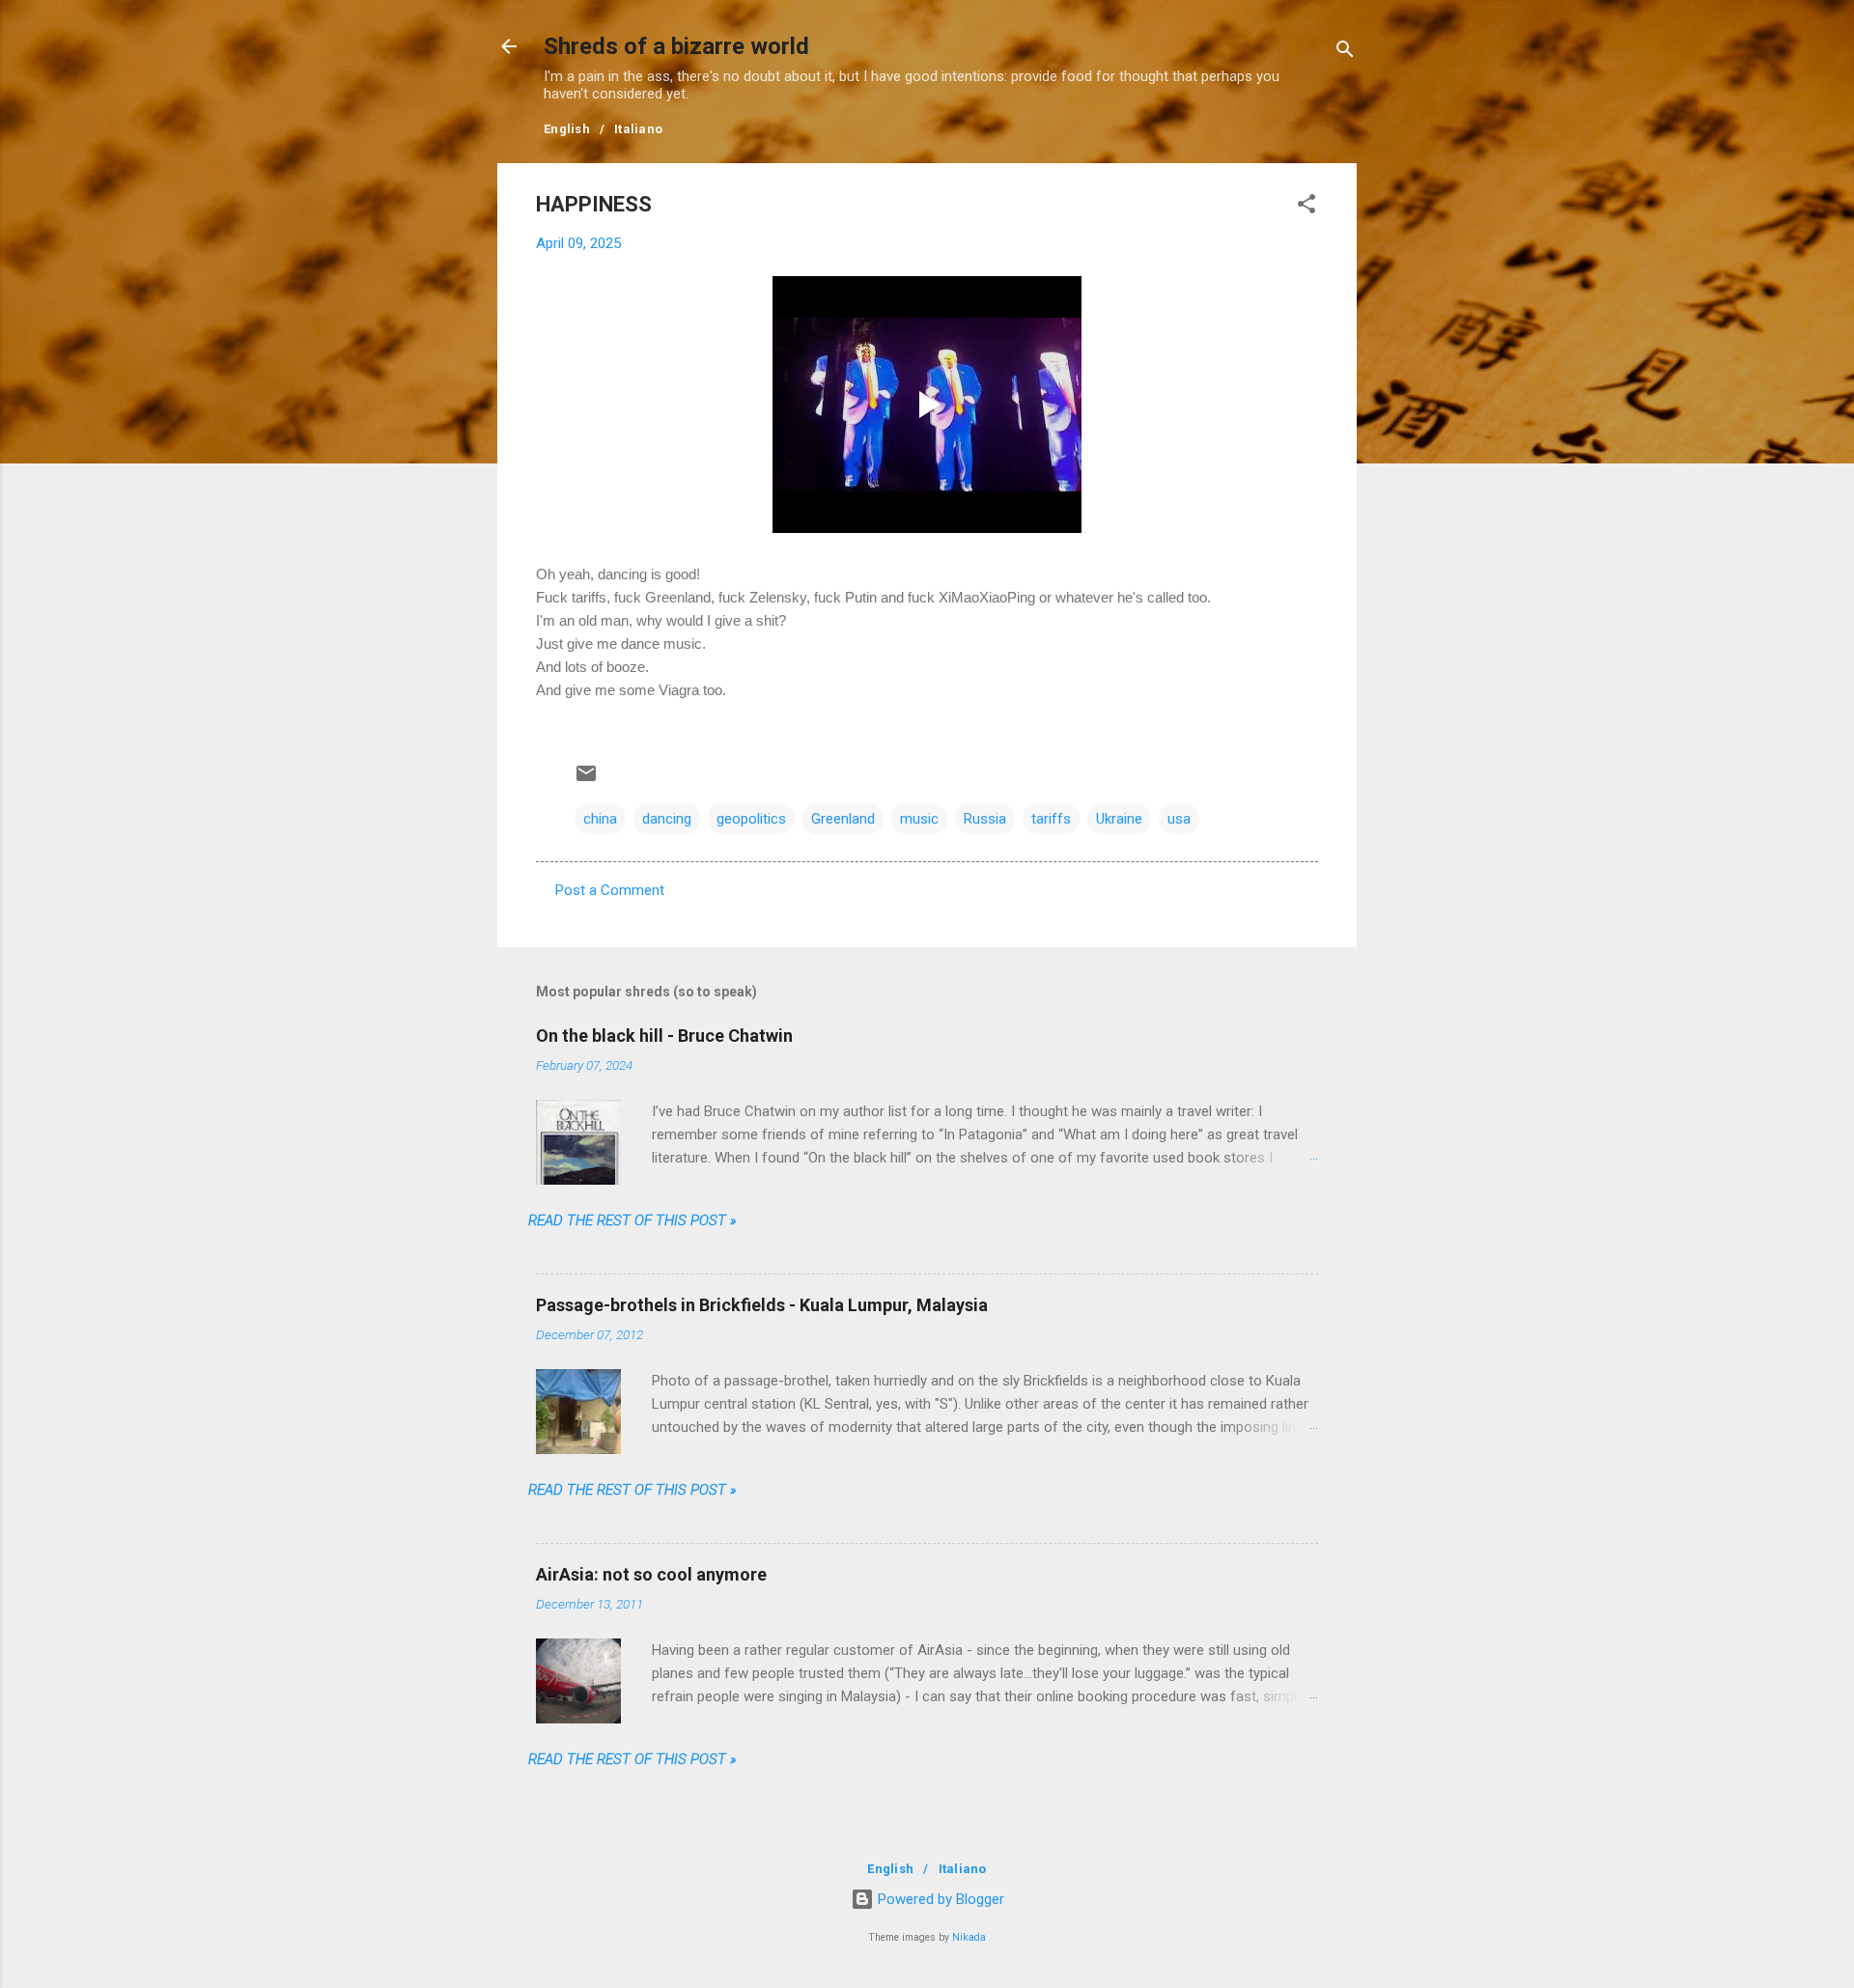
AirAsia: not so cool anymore (651, 1574)
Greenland (843, 819)
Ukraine (1119, 819)
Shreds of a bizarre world (676, 46)
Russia (985, 819)
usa (1179, 819)
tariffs (1051, 819)
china (600, 819)
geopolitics (751, 819)
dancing (667, 819)
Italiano (638, 129)
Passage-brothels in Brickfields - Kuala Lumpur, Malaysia (762, 1305)
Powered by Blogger (939, 1899)
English (567, 129)
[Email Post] (586, 780)
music (919, 819)
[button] (1306, 207)
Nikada (969, 1937)
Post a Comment (610, 890)
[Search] (1345, 53)
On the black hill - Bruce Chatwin (664, 1036)
